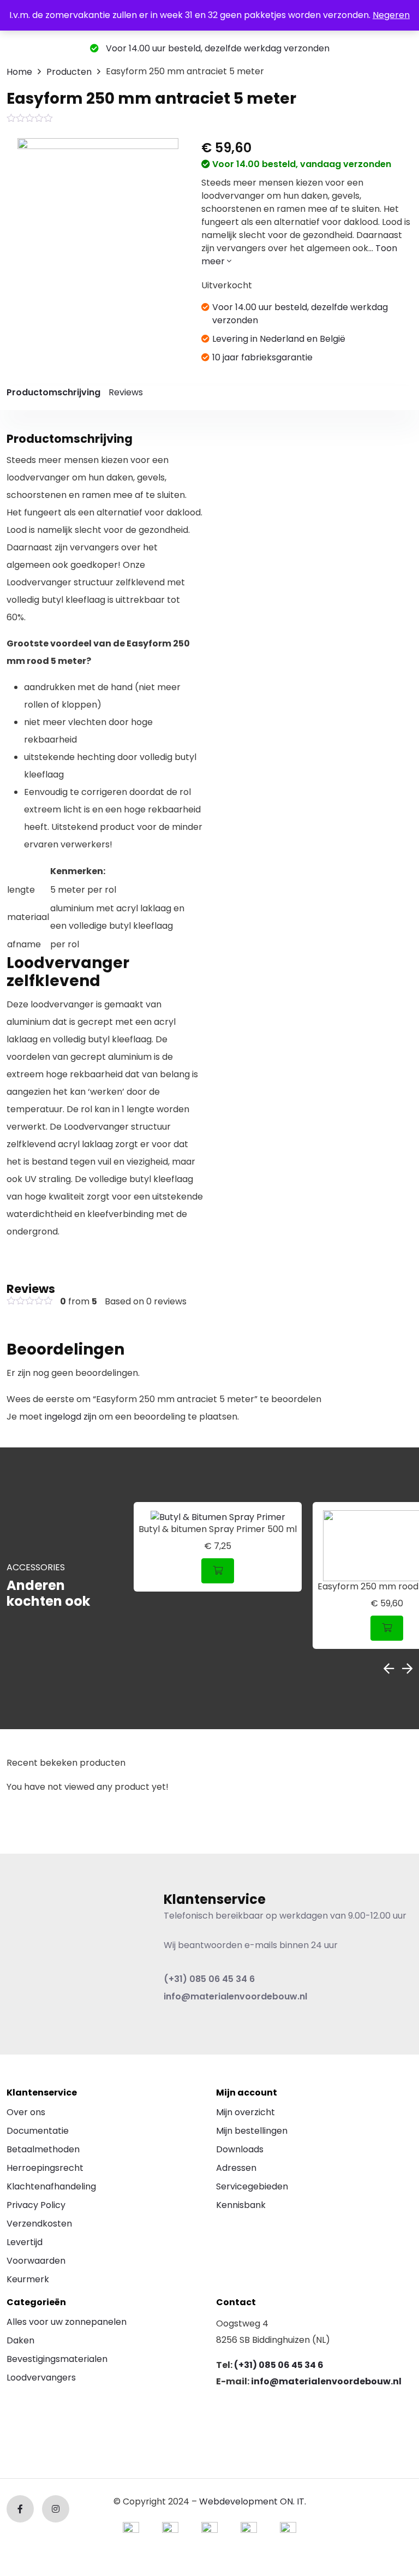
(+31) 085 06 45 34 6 (209, 1979)
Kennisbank (241, 2205)
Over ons (26, 2112)
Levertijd (25, 2242)
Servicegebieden (252, 2186)
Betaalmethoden (43, 2149)
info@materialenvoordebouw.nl (235, 1996)
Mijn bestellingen (252, 2131)
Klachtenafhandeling (51, 2186)
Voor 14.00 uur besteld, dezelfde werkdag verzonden (217, 48)
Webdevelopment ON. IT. (253, 2501)
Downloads (240, 2149)
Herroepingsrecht (45, 2168)
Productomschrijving (53, 392)
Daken (20, 2340)
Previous (389, 1669)
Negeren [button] (391, 15)
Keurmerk (28, 2279)
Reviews (126, 392)
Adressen (236, 2168)
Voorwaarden (36, 2261)
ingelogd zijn (71, 1417)
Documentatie (38, 2131)
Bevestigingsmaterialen (57, 2359)
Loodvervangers (41, 2378)
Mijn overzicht (246, 2112)
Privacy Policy (36, 2205)
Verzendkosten (39, 2224)
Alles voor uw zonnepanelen (67, 2322)
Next (407, 1669)
